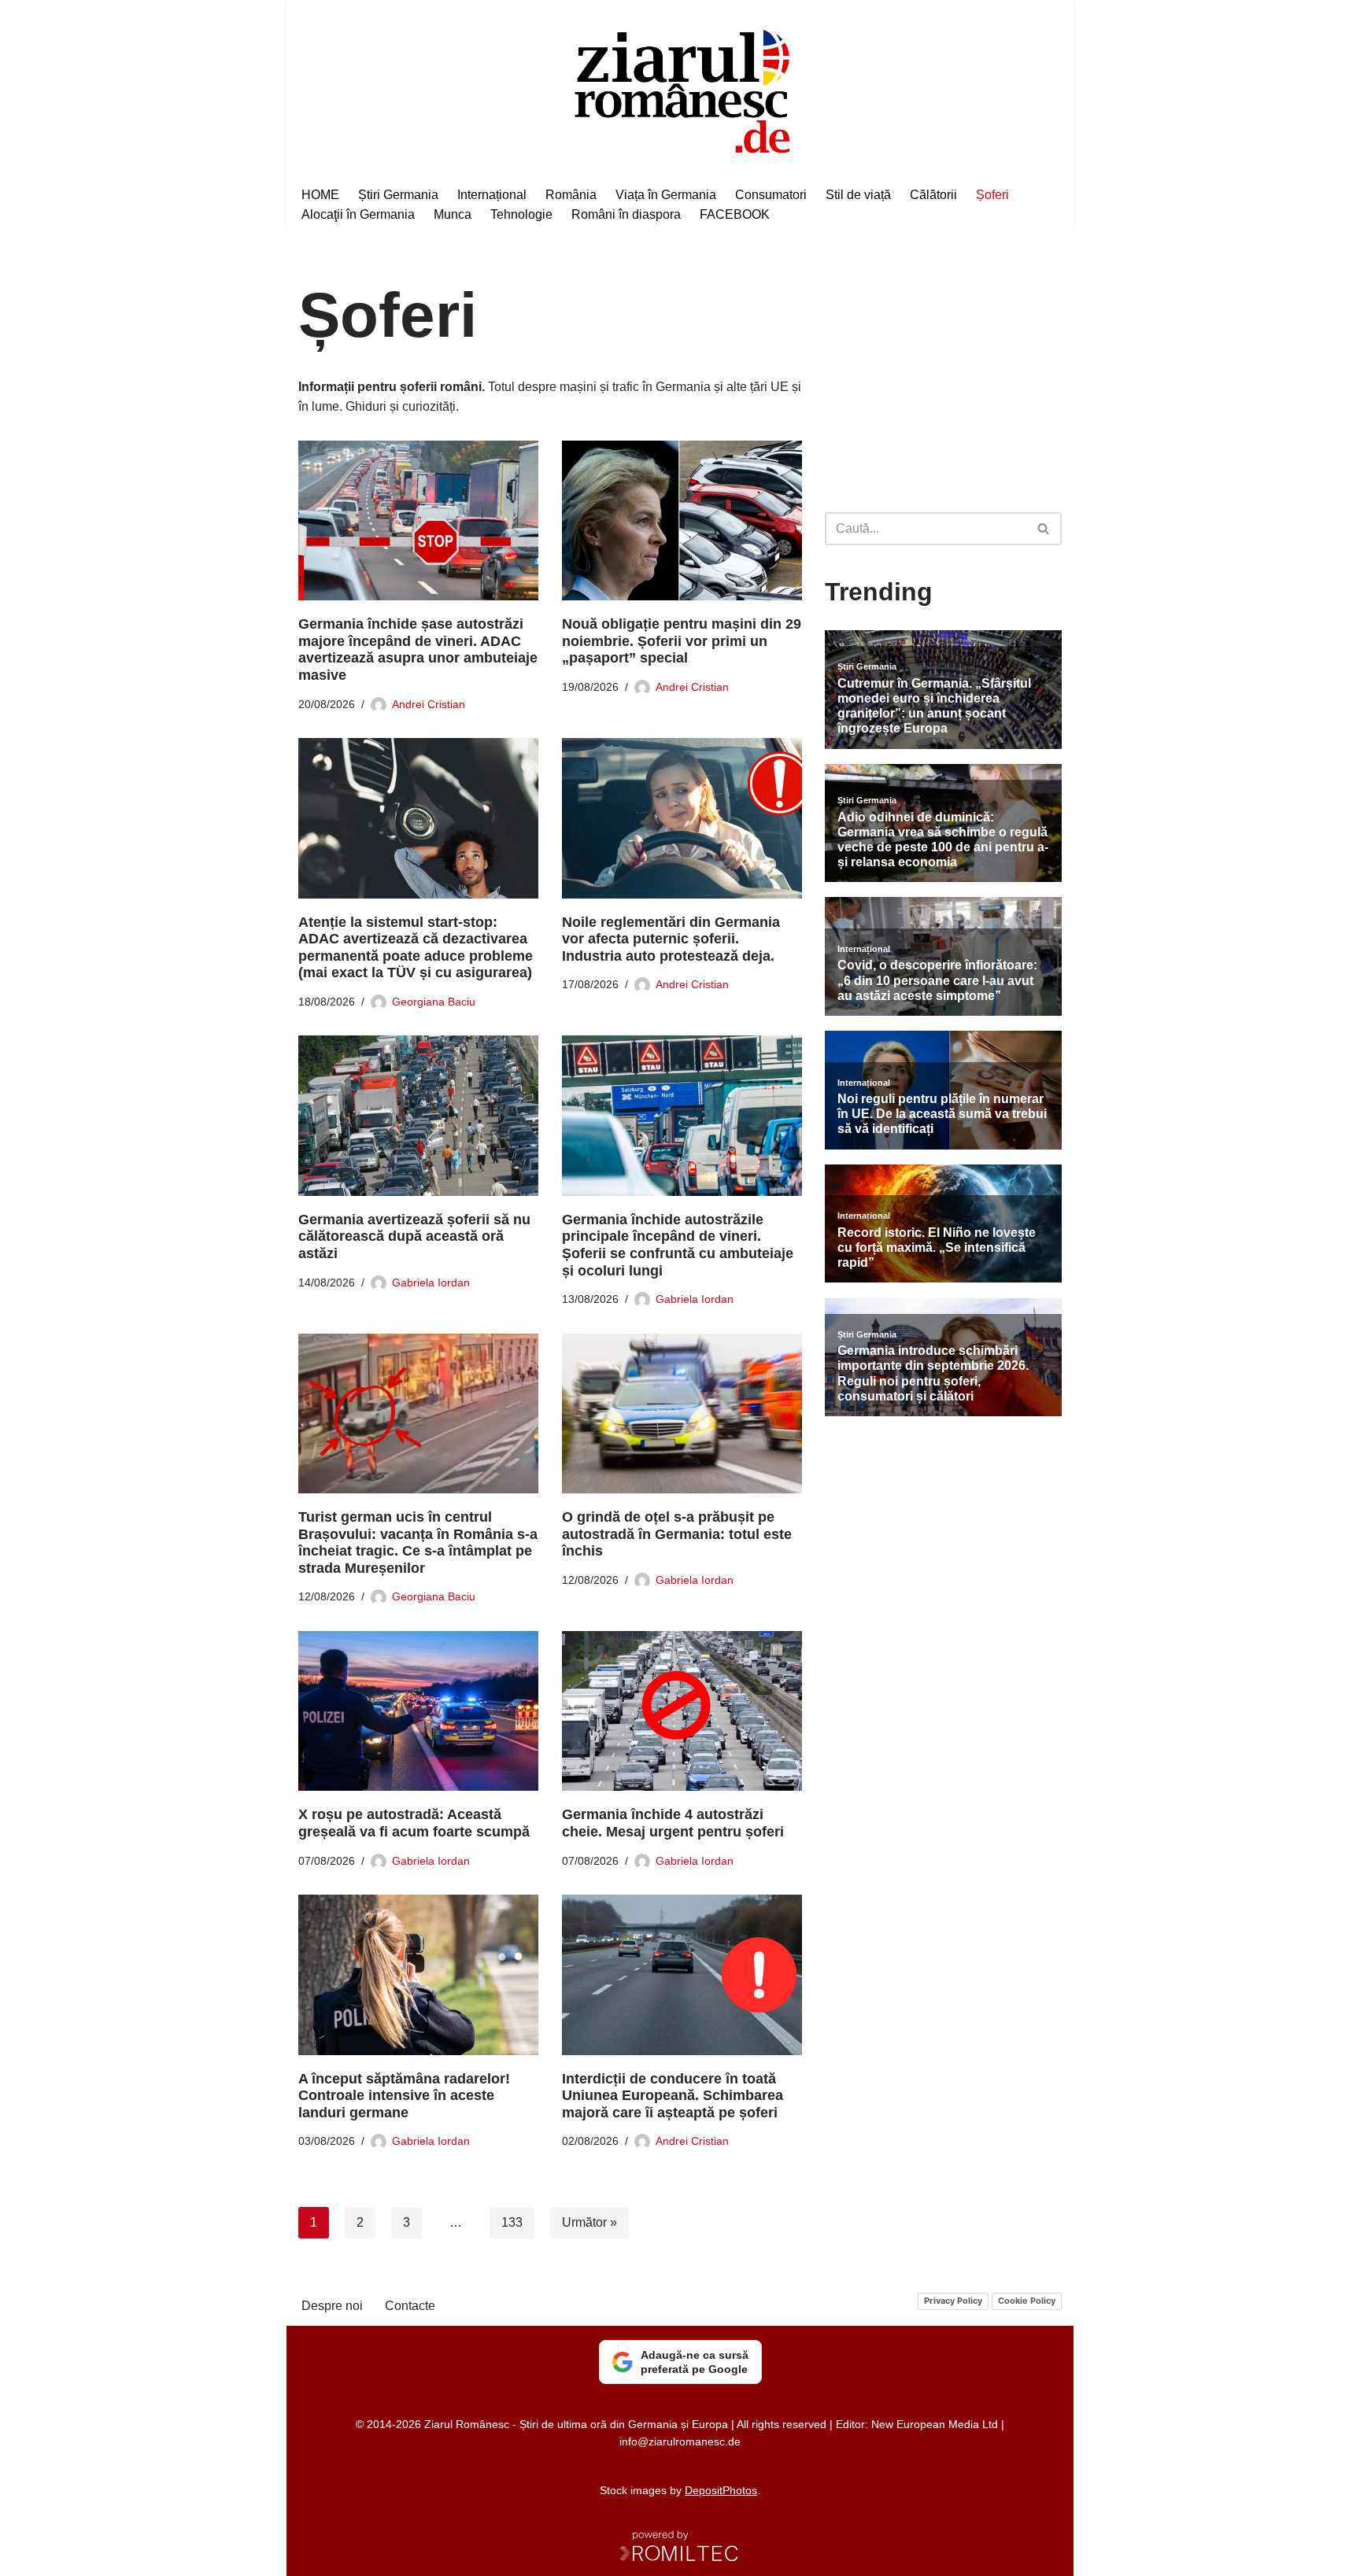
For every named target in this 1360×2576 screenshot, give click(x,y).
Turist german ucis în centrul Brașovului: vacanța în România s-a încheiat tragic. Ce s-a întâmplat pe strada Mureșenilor (418, 1543)
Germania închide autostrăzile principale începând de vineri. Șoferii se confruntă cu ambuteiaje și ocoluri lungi (678, 1245)
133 (512, 2222)
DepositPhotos (721, 2490)
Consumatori (771, 195)
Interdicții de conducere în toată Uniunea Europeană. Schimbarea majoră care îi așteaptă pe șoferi (673, 2096)
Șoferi (992, 195)
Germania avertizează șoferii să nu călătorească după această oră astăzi (414, 1236)
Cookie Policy (1027, 2301)
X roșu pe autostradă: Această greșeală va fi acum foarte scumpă (414, 1823)
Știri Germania (398, 195)
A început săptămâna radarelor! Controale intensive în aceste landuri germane (404, 2096)
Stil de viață (858, 195)
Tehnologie (521, 214)
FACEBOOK (735, 214)
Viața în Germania (666, 195)
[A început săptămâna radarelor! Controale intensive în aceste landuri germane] (418, 1974)
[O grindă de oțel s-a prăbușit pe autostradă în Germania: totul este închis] (682, 1413)
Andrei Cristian (429, 704)
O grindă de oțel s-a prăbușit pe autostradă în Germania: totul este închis (677, 1534)
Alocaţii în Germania (358, 214)
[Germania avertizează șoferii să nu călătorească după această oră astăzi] (418, 1115)
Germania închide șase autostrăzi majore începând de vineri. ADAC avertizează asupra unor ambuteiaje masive (418, 650)
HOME (320, 195)
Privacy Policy (953, 2301)
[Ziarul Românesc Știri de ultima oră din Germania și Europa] (680, 89)
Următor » (589, 2222)
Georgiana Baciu (434, 1002)
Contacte (410, 2306)
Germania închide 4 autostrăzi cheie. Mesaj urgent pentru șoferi (673, 1823)
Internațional (492, 195)
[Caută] (1044, 529)
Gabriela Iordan (431, 1282)
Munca (453, 214)
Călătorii (933, 195)
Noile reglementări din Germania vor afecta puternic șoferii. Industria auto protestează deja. (671, 939)
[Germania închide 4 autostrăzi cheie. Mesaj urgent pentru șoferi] (682, 1711)
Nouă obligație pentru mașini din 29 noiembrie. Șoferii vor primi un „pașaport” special (682, 641)
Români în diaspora (626, 214)
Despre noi (332, 2306)
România (571, 195)
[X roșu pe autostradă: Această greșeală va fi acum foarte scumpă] (418, 1711)
